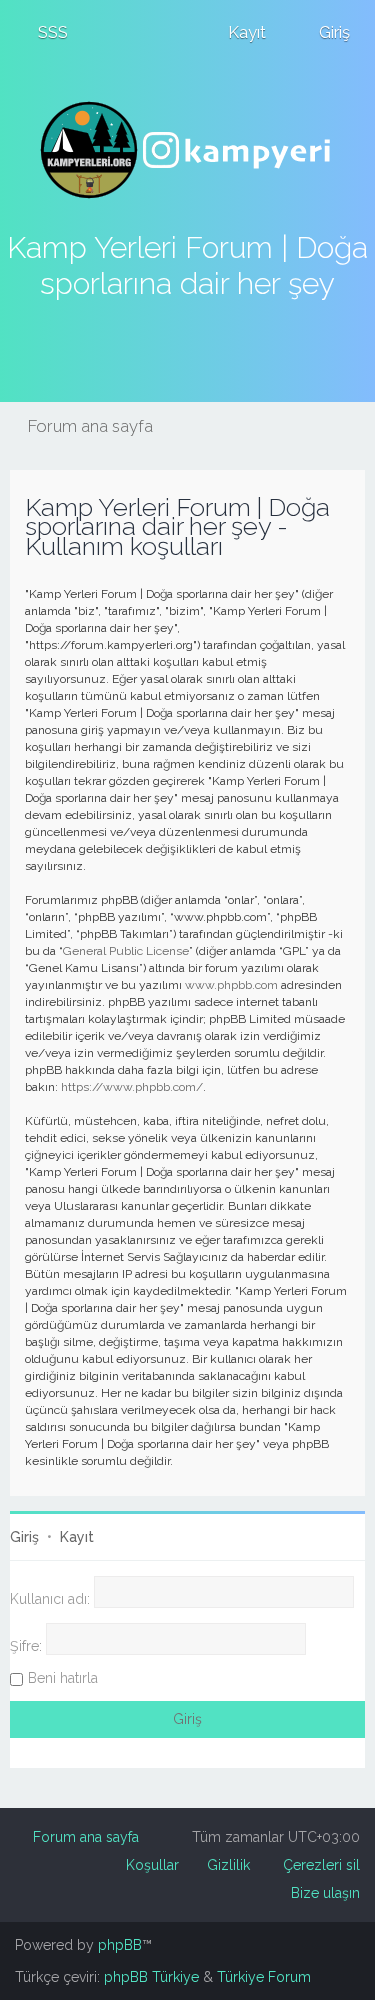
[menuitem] (44, 32)
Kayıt (77, 1537)
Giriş (24, 1537)
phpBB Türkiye (151, 1977)
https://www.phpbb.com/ (132, 1087)
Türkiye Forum (264, 1977)
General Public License (126, 951)
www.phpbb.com (231, 985)
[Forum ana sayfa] (188, 150)
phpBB (120, 1945)
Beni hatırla (63, 1678)
